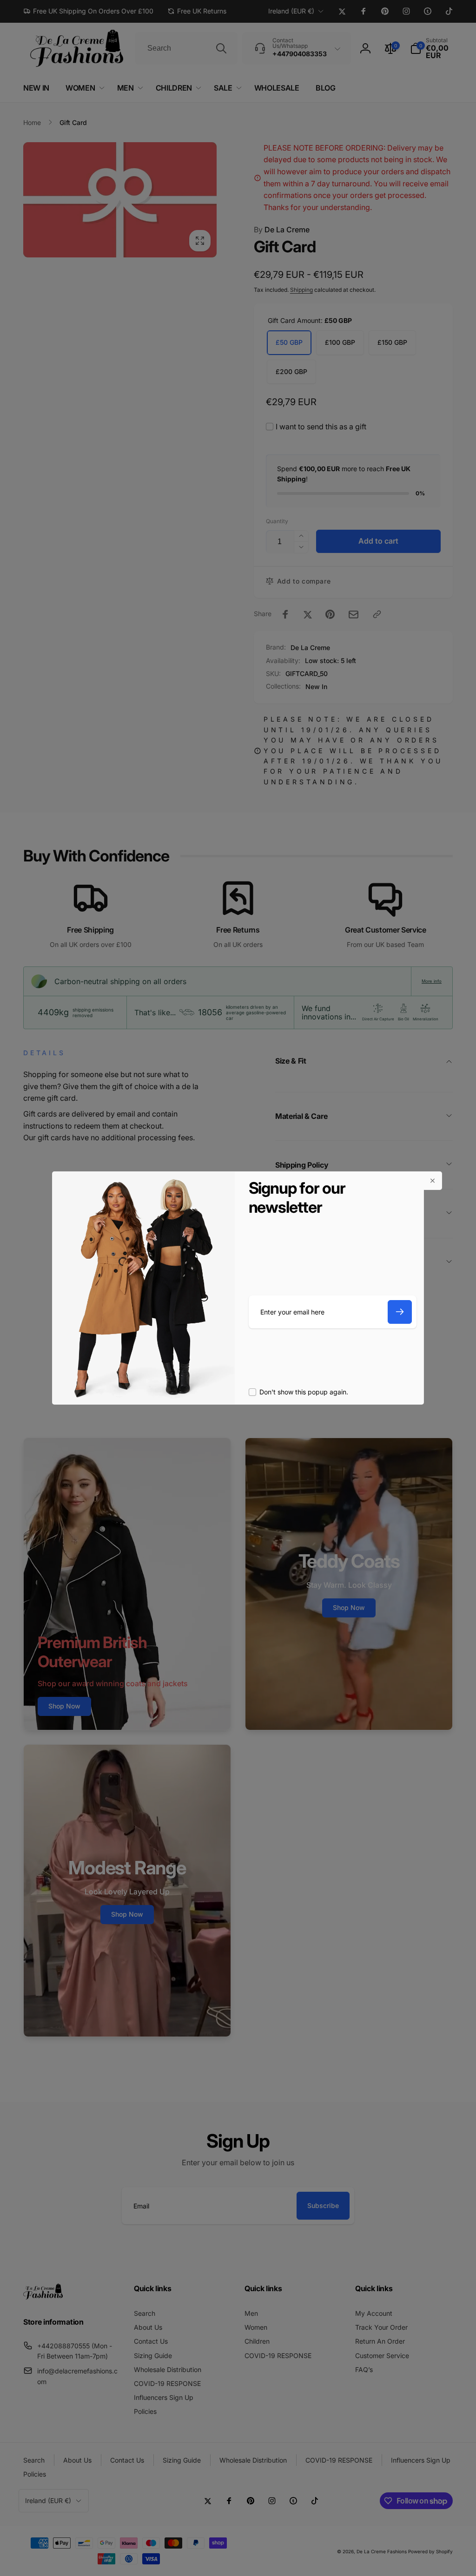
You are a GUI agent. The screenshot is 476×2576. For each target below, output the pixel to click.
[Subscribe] (400, 1312)
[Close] (433, 1181)
